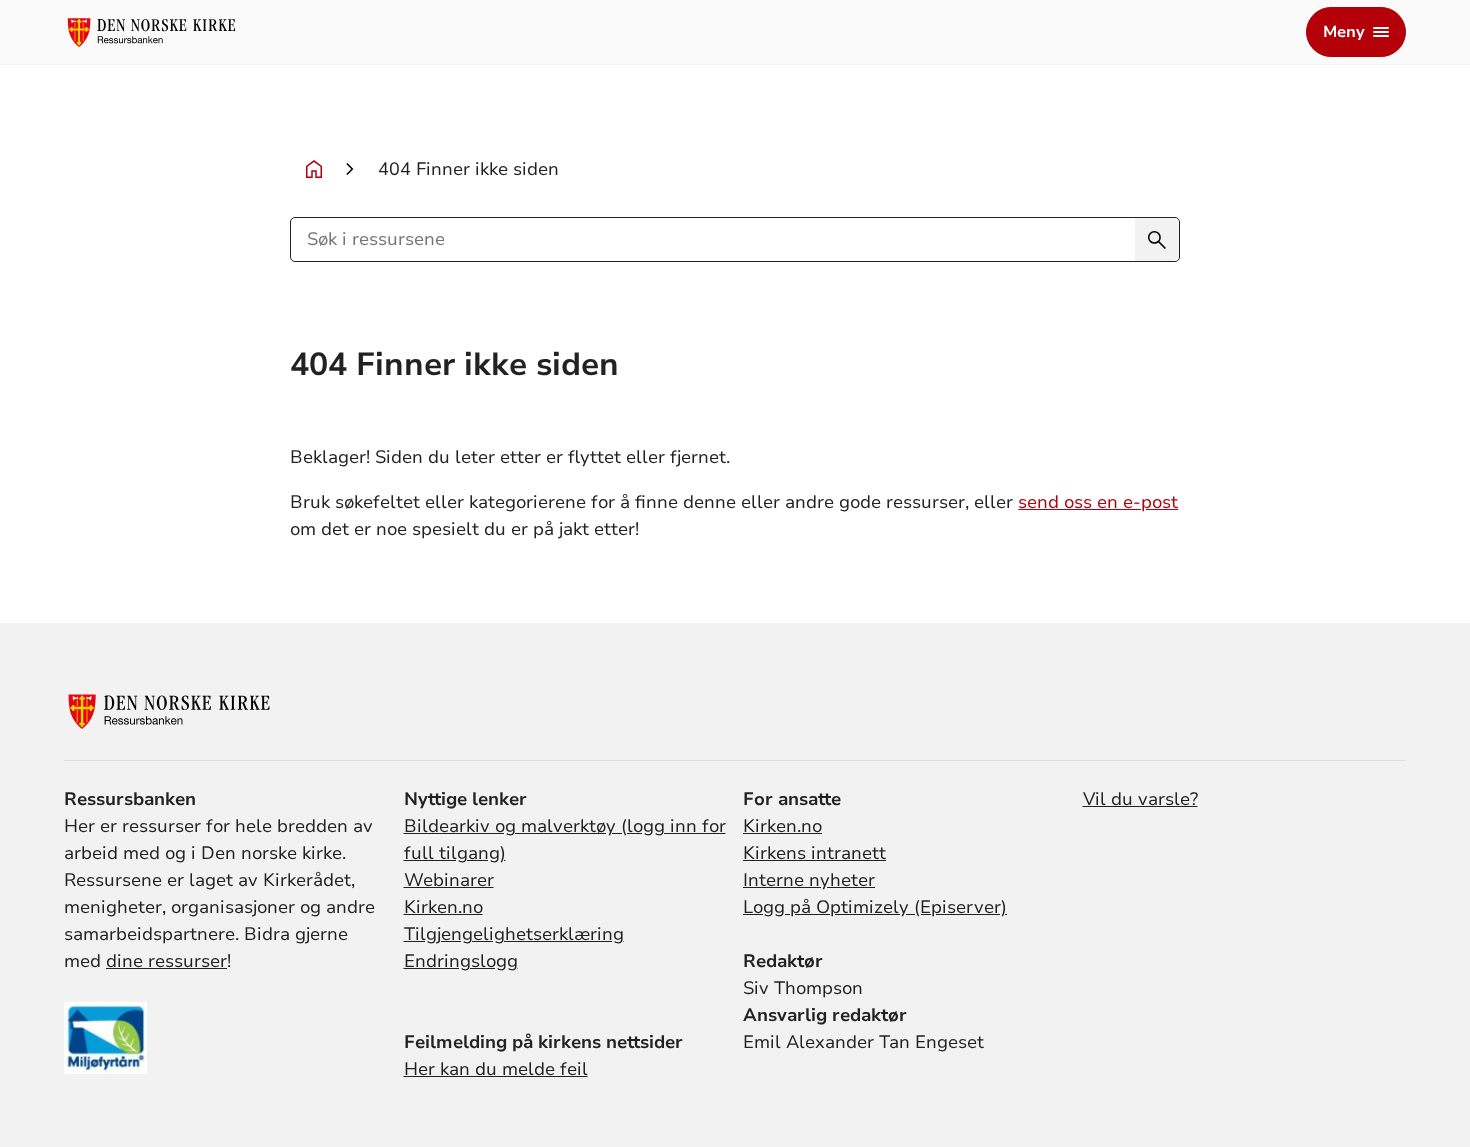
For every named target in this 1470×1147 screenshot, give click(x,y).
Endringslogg (461, 961)
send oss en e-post (1098, 502)
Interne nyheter (809, 880)
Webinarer (449, 880)
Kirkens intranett (814, 853)
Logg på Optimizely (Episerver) (875, 907)
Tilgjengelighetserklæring (514, 934)
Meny (1344, 32)
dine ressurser (166, 961)
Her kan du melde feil (496, 1069)
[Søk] (1157, 239)
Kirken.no (443, 907)
